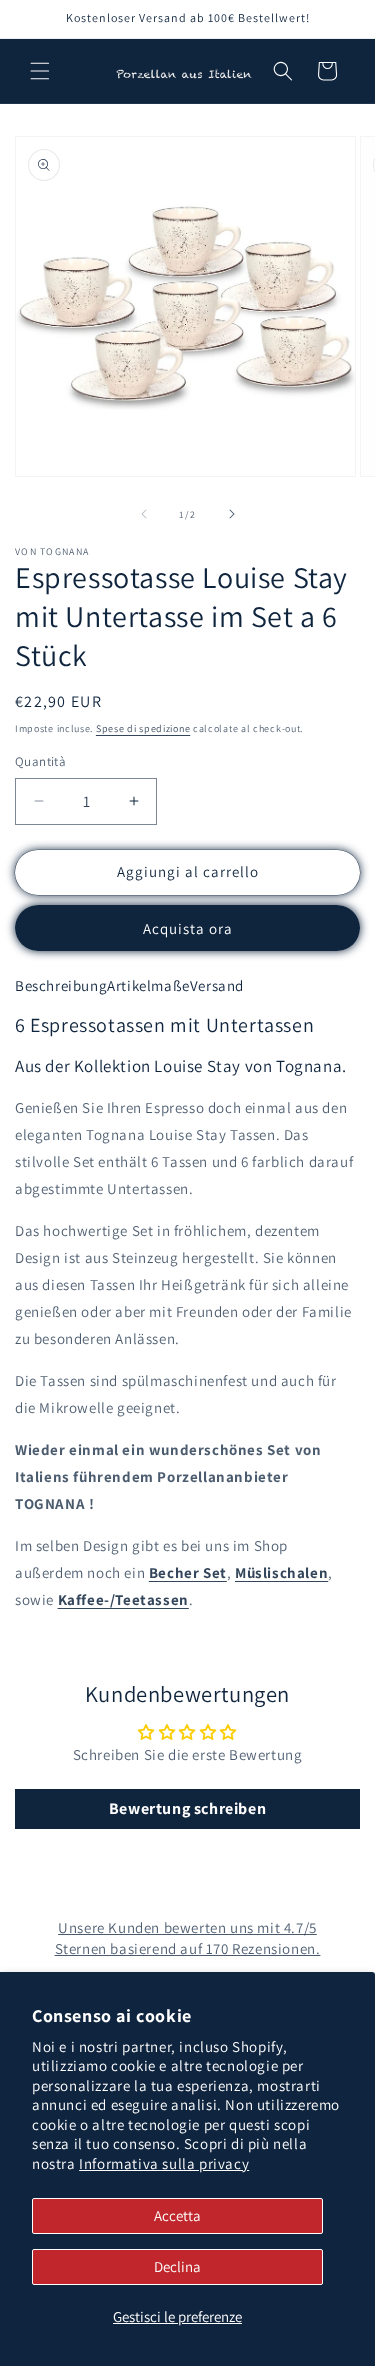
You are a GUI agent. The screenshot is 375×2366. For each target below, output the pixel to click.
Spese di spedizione (143, 728)
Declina (177, 2266)
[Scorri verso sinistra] (144, 514)
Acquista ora (188, 928)
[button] (40, 71)
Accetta (177, 2215)
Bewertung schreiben (187, 1808)
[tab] (61, 986)
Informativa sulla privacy (164, 2163)
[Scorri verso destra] (232, 514)
